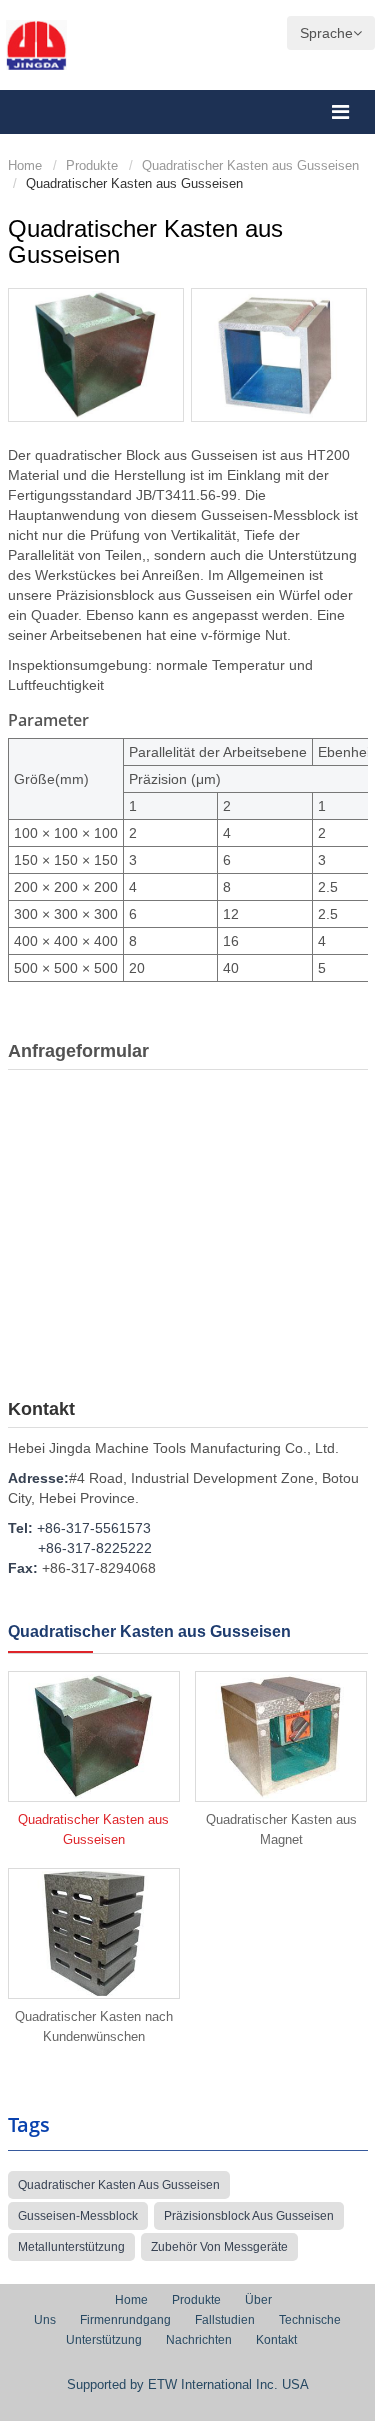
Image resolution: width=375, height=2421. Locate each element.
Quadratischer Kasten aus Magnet (281, 1829)
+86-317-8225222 (95, 1548)
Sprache (326, 33)
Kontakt (41, 1409)
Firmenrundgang (125, 2320)
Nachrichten (199, 2340)
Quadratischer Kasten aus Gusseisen (250, 165)
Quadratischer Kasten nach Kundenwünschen (94, 2026)
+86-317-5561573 (94, 1528)
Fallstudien (225, 2320)
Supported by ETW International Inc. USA (188, 2384)
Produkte (92, 165)
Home (25, 165)
